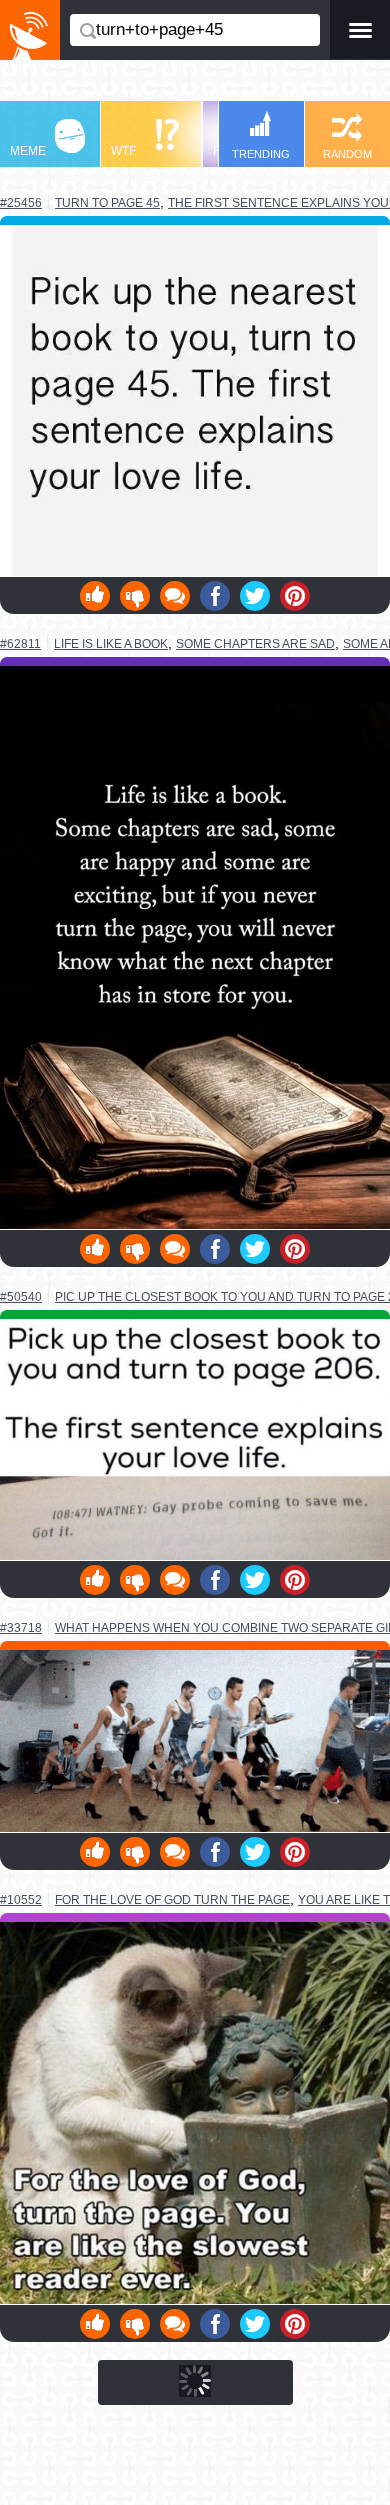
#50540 (21, 1297)
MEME (28, 151)
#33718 (21, 1628)
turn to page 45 (107, 202)
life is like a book (111, 643)
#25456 (21, 203)
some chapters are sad (255, 644)
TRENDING (261, 154)
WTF (123, 151)
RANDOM (347, 154)
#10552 (21, 1900)
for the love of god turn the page (172, 1899)
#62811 (20, 644)
